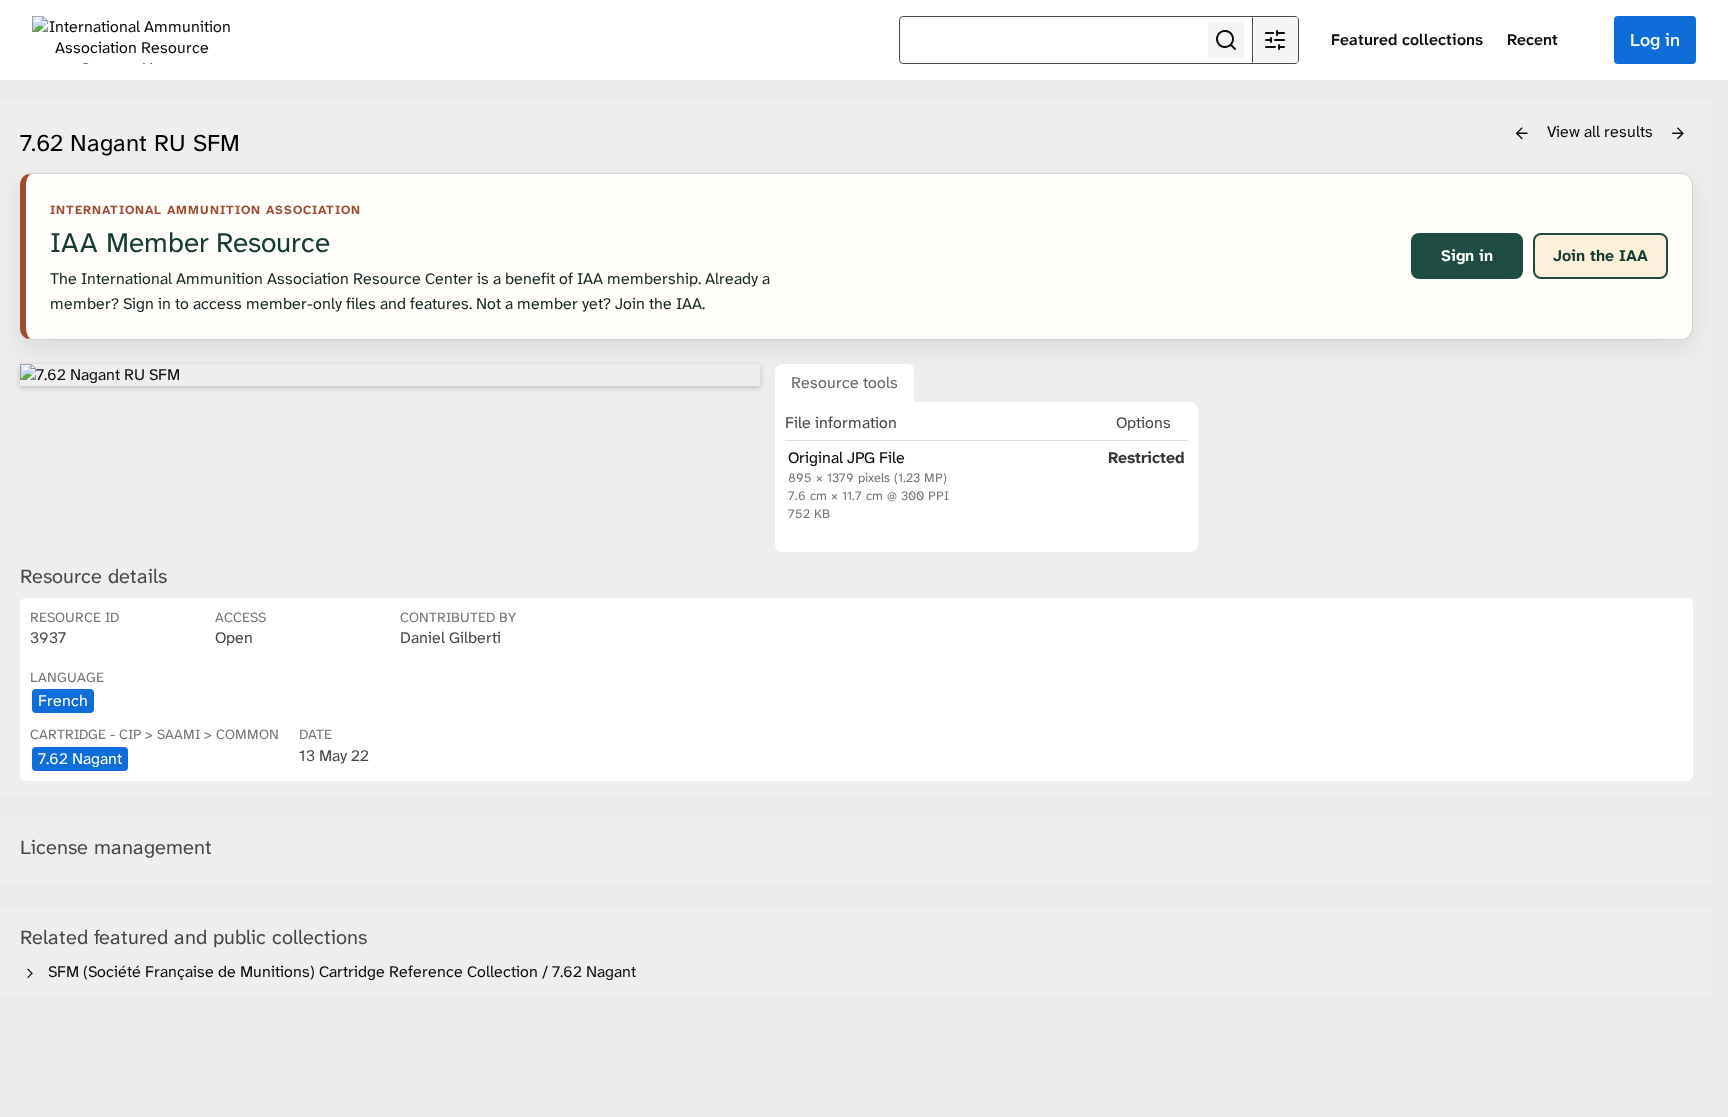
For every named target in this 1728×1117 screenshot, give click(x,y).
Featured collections (1407, 39)
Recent (1532, 39)
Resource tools (844, 382)
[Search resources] (1226, 40)
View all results (1602, 131)
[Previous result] (1522, 134)
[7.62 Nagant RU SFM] (390, 375)
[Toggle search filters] (1275, 40)
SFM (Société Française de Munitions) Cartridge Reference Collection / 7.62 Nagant (338, 971)
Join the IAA (1600, 255)
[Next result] (1678, 134)
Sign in (1467, 255)
